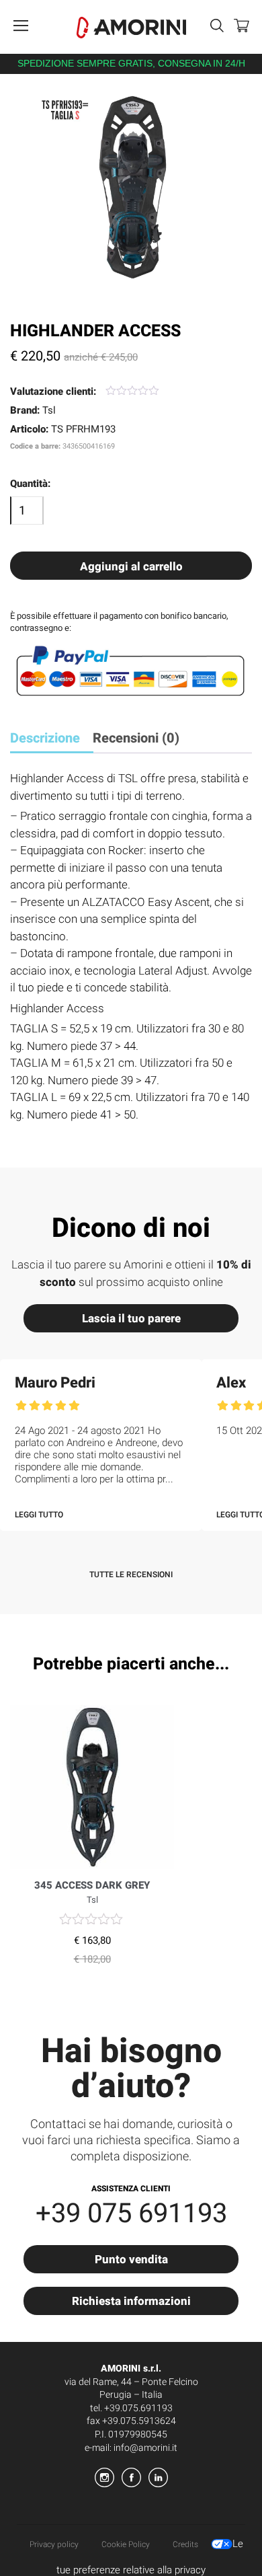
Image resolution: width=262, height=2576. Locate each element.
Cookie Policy (126, 2544)
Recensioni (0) (136, 738)
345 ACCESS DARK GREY (92, 1885)
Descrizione (45, 738)
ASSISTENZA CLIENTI (131, 2189)
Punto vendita (131, 2260)
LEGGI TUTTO (39, 1515)
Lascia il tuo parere (131, 1319)
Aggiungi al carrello (131, 567)
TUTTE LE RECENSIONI (131, 1575)
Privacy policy (54, 2544)
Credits (185, 2544)
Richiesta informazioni (131, 2301)
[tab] (50, 740)
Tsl (49, 410)
